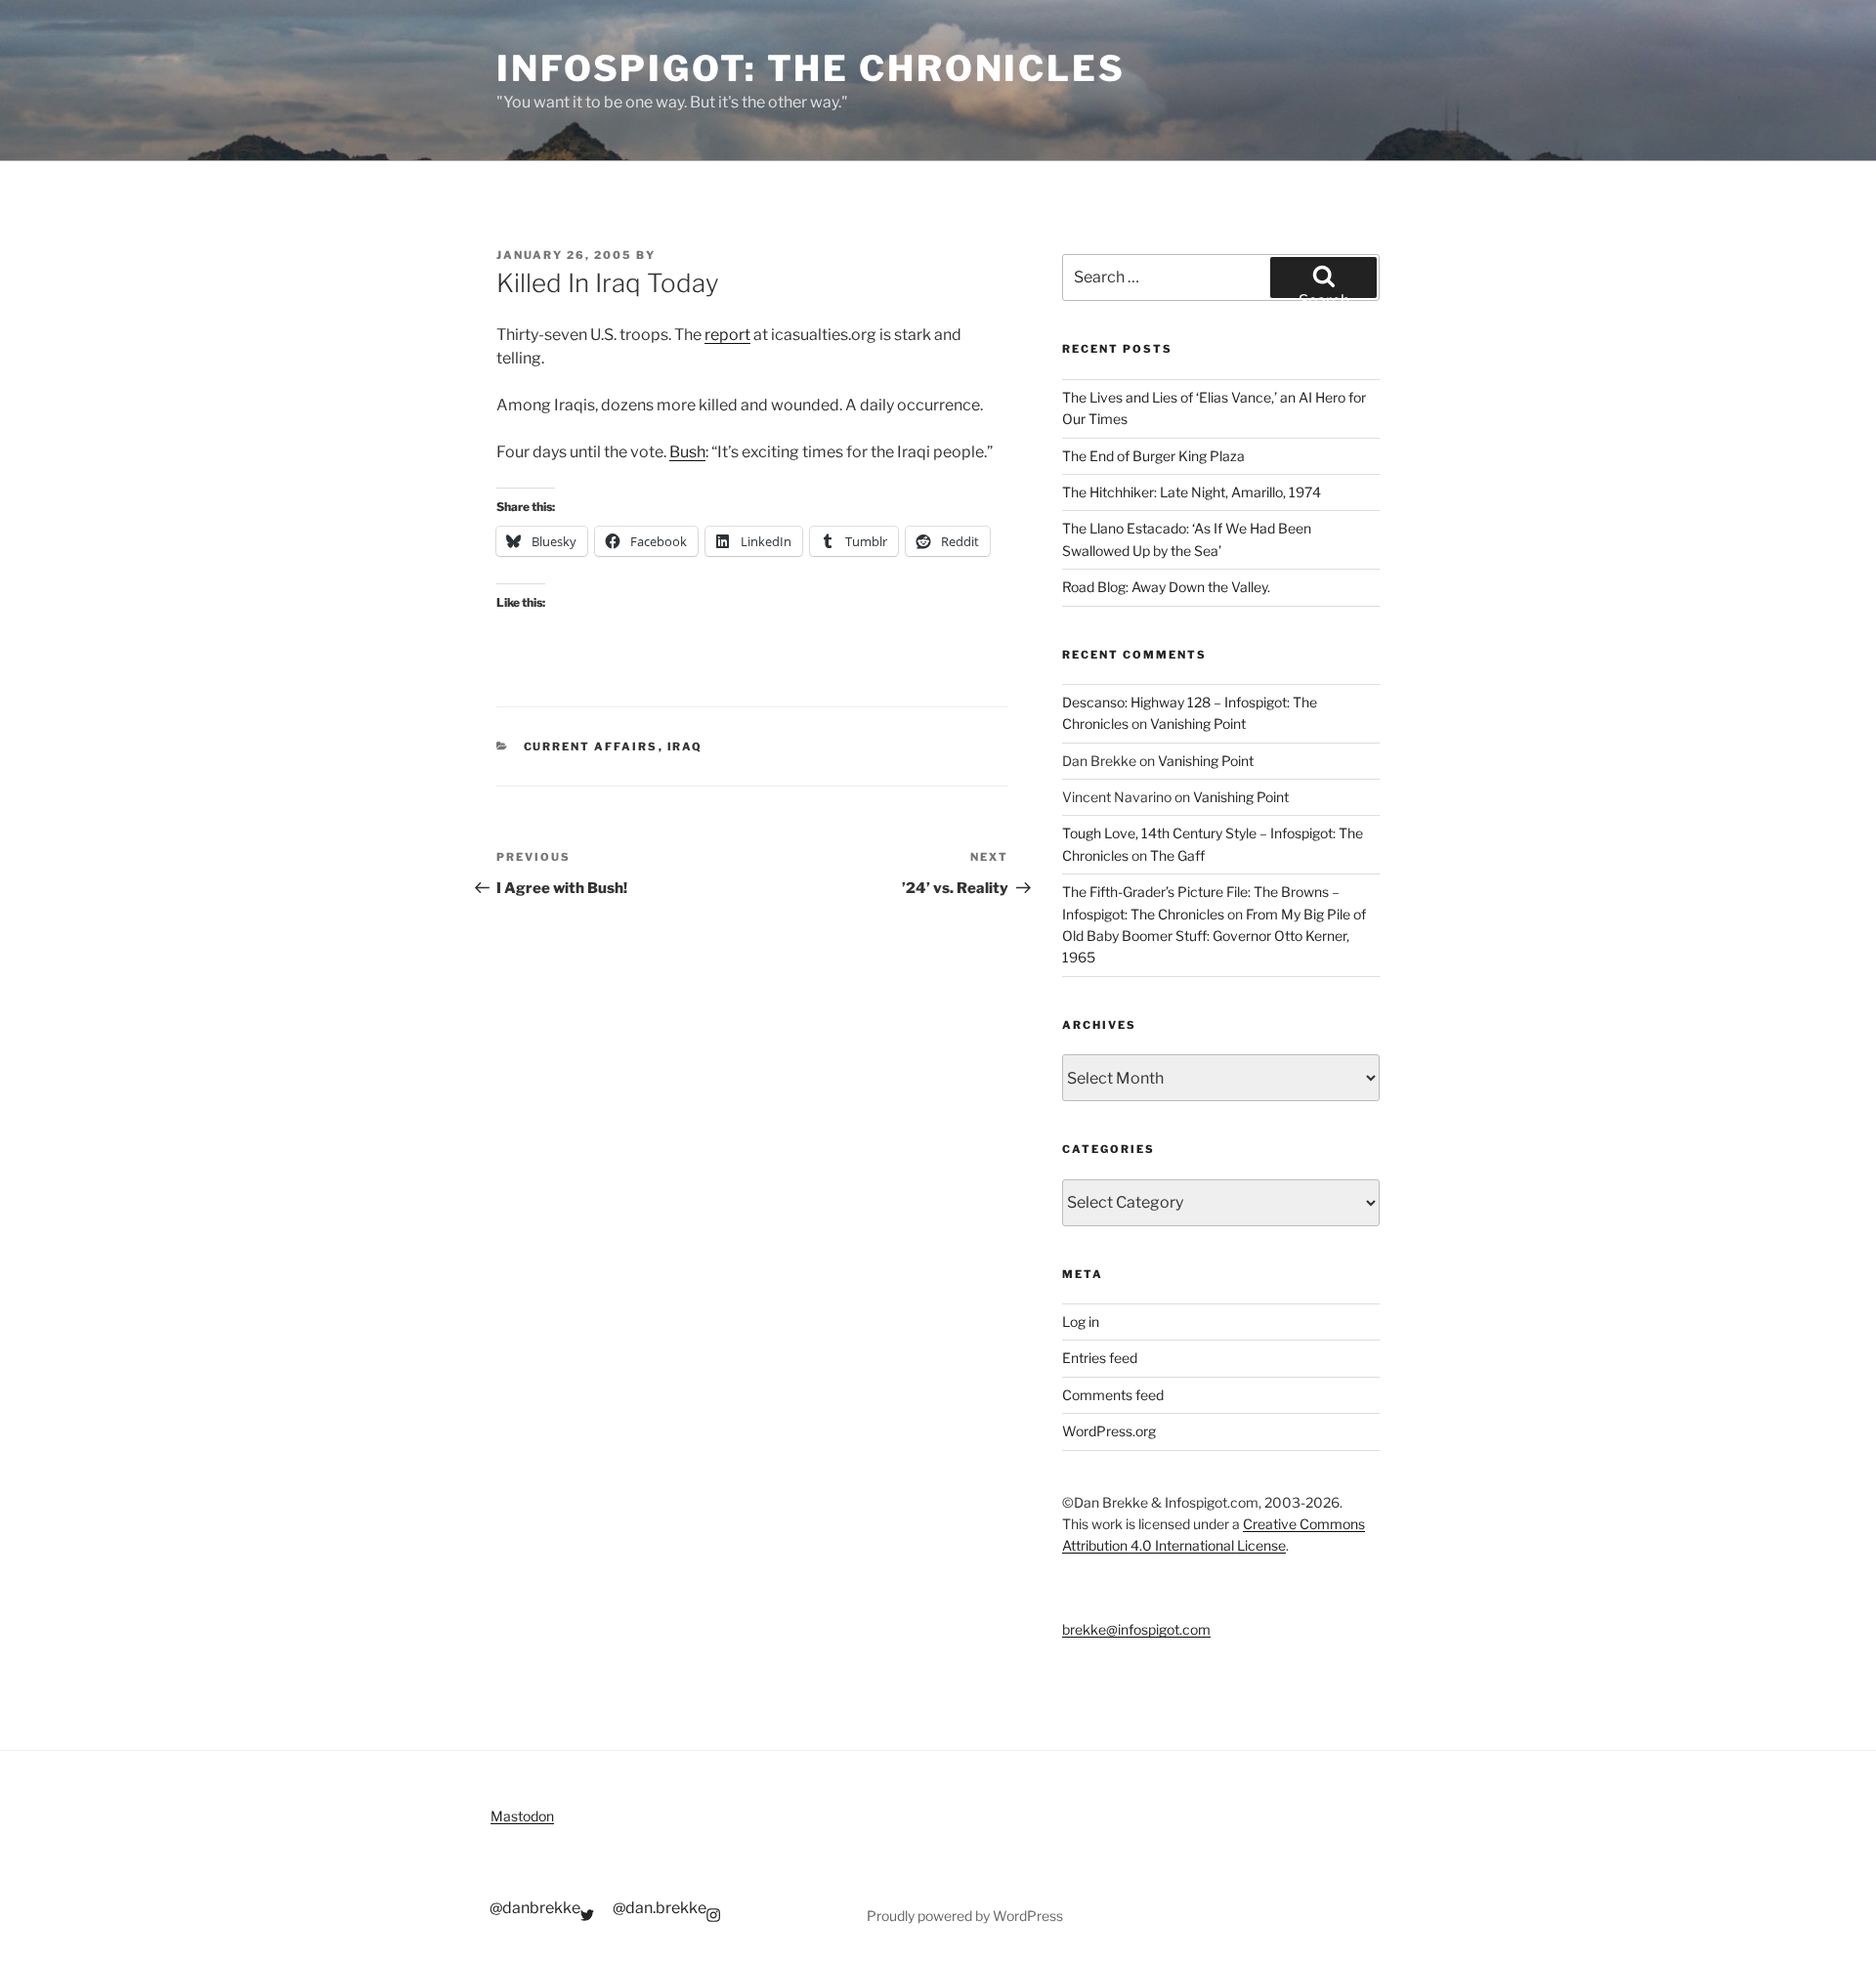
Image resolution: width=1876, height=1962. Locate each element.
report (727, 335)
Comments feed (1113, 1395)
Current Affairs (591, 746)
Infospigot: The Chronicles (811, 68)
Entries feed (1100, 1358)
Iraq (685, 746)
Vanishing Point (1198, 724)
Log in (1081, 1322)
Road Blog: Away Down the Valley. (1166, 587)
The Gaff (1177, 855)
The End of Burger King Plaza (1153, 456)
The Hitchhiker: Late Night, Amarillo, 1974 (1192, 492)
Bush (687, 452)
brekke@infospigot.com (1136, 1629)
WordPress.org (1109, 1431)
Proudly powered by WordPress (965, 1916)
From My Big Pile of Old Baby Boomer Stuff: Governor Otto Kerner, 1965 (1214, 936)
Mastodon (522, 1816)
